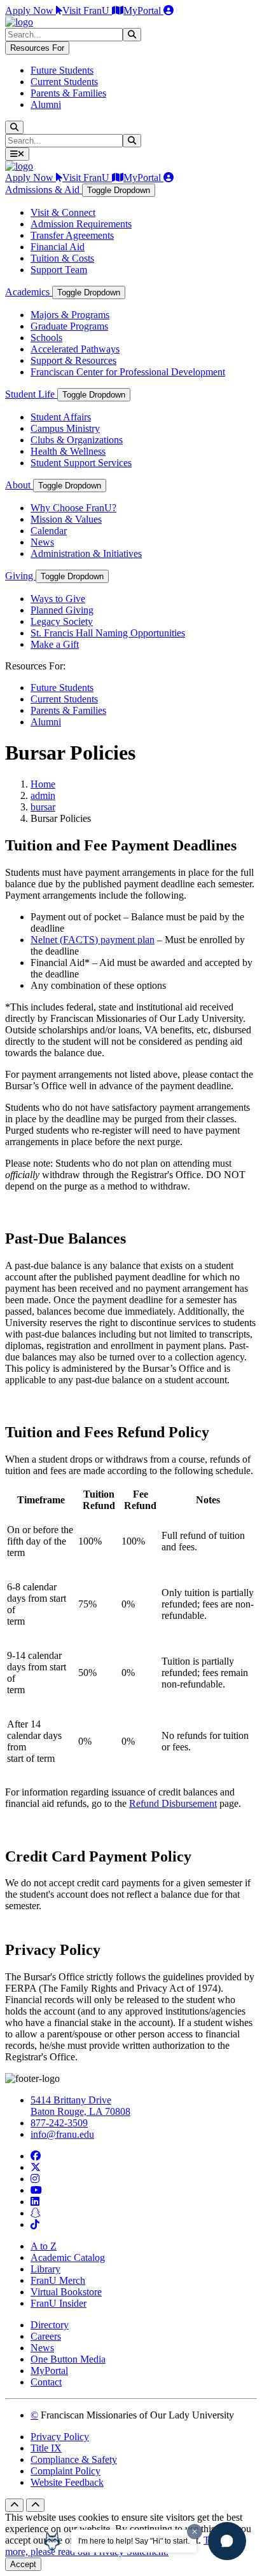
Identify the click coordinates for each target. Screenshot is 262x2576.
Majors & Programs (70, 315)
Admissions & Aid (44, 190)
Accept (23, 2564)
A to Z (44, 2246)
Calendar (49, 531)
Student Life (31, 394)
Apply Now (31, 10)
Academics (29, 292)
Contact (46, 2382)
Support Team (59, 270)
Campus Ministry (65, 428)
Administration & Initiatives (86, 553)
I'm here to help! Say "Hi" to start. (134, 2541)
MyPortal (143, 10)
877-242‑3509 (59, 2123)
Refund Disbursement (173, 1803)
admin (43, 795)
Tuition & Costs (62, 258)
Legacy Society (62, 621)
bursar (43, 807)
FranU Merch (58, 2280)
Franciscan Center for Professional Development (128, 372)
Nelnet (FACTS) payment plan (93, 940)
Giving (20, 576)
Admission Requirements (81, 224)
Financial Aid (58, 247)
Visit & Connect (63, 212)
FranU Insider (59, 2303)
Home (43, 784)
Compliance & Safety (74, 2459)
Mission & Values (66, 519)
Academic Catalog (68, 2257)
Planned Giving (62, 610)
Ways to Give (58, 599)
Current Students (64, 82)
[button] (227, 2541)
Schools (46, 338)
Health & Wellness (68, 451)
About (19, 485)
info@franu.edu (62, 2134)
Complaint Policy (65, 2471)
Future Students (62, 70)
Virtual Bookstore (66, 2292)
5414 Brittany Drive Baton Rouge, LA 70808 (80, 2106)
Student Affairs (61, 417)
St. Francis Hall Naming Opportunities (108, 633)
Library (45, 2269)
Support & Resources (73, 360)
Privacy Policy (60, 2437)
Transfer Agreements (72, 235)
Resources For (37, 48)
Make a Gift (55, 644)
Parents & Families (68, 93)
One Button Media (68, 2359)
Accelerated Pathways (75, 349)
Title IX (46, 2448)
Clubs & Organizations (77, 440)
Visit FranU (87, 10)
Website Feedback (67, 2482)
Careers (46, 2336)
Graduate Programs (69, 326)
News (42, 542)
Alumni (46, 104)
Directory (50, 2325)
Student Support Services (81, 463)
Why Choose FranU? (73, 508)
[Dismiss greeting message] (195, 2532)
